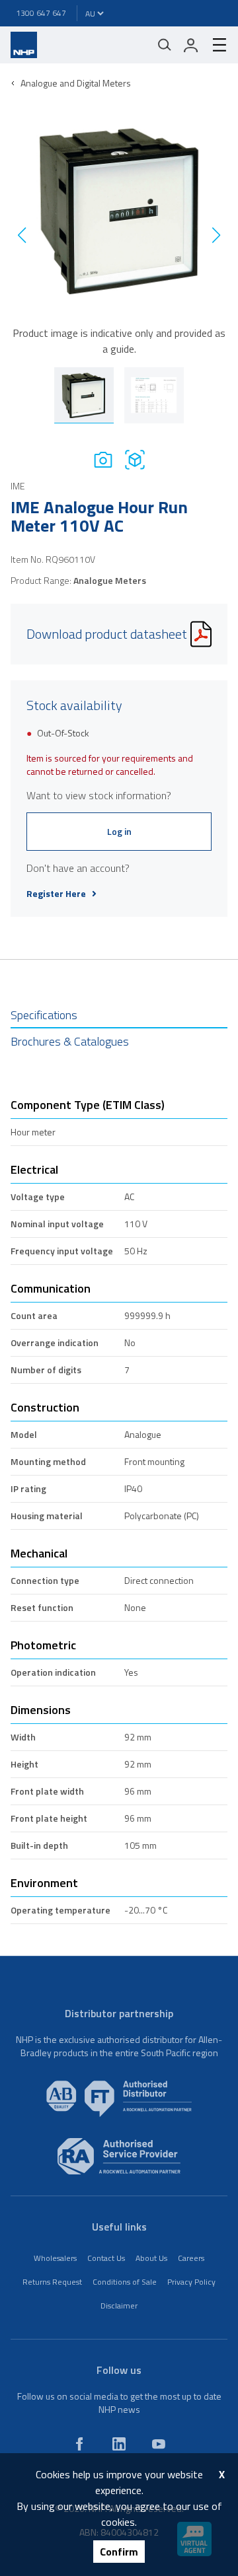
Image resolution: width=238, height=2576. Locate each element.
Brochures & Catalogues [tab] (70, 1041)
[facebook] (79, 2444)
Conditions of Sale (125, 2282)
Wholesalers (55, 2258)
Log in (119, 831)
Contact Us (106, 2258)
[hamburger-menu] (214, 45)
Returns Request (52, 2282)
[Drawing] (135, 459)
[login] (191, 45)
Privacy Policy (191, 2282)
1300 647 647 (41, 13)
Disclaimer (119, 2306)
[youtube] (159, 2444)
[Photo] (103, 459)
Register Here (56, 894)
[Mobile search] (165, 45)
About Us (151, 2258)
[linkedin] (119, 2444)
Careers (191, 2258)
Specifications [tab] (44, 1015)
